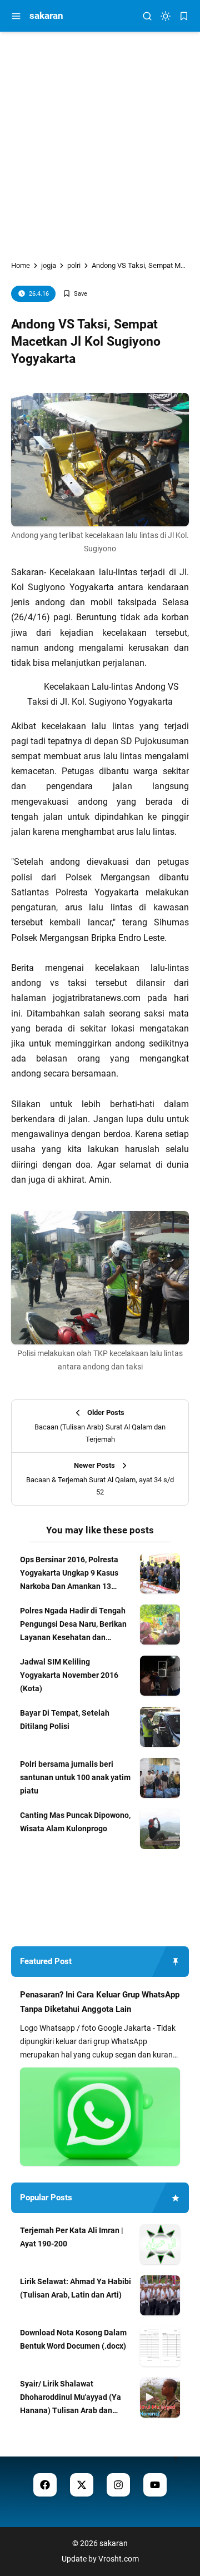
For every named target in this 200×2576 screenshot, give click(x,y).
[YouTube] (155, 2485)
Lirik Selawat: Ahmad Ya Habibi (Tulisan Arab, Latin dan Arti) (76, 2288)
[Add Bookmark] (75, 294)
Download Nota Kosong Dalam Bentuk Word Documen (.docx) (73, 2339)
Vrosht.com (119, 2559)
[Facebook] (45, 2485)
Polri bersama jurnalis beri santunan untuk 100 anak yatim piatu (75, 1777)
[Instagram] (118, 2485)
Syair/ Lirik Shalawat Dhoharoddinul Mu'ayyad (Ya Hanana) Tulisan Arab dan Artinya (71, 2398)
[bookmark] (184, 16)
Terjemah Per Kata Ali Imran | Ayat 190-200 (72, 2237)
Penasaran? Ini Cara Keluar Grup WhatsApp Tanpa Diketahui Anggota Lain (100, 2002)
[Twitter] (82, 2485)
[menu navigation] (16, 16)
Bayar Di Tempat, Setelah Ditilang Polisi (65, 1720)
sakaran (46, 16)
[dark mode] (166, 16)
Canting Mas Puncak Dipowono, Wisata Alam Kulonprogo (75, 1822)
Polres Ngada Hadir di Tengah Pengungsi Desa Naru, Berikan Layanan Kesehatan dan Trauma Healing (73, 1625)
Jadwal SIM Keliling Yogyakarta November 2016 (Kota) (69, 1675)
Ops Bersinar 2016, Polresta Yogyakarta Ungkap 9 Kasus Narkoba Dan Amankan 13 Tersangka (69, 1574)
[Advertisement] (100, 137)
